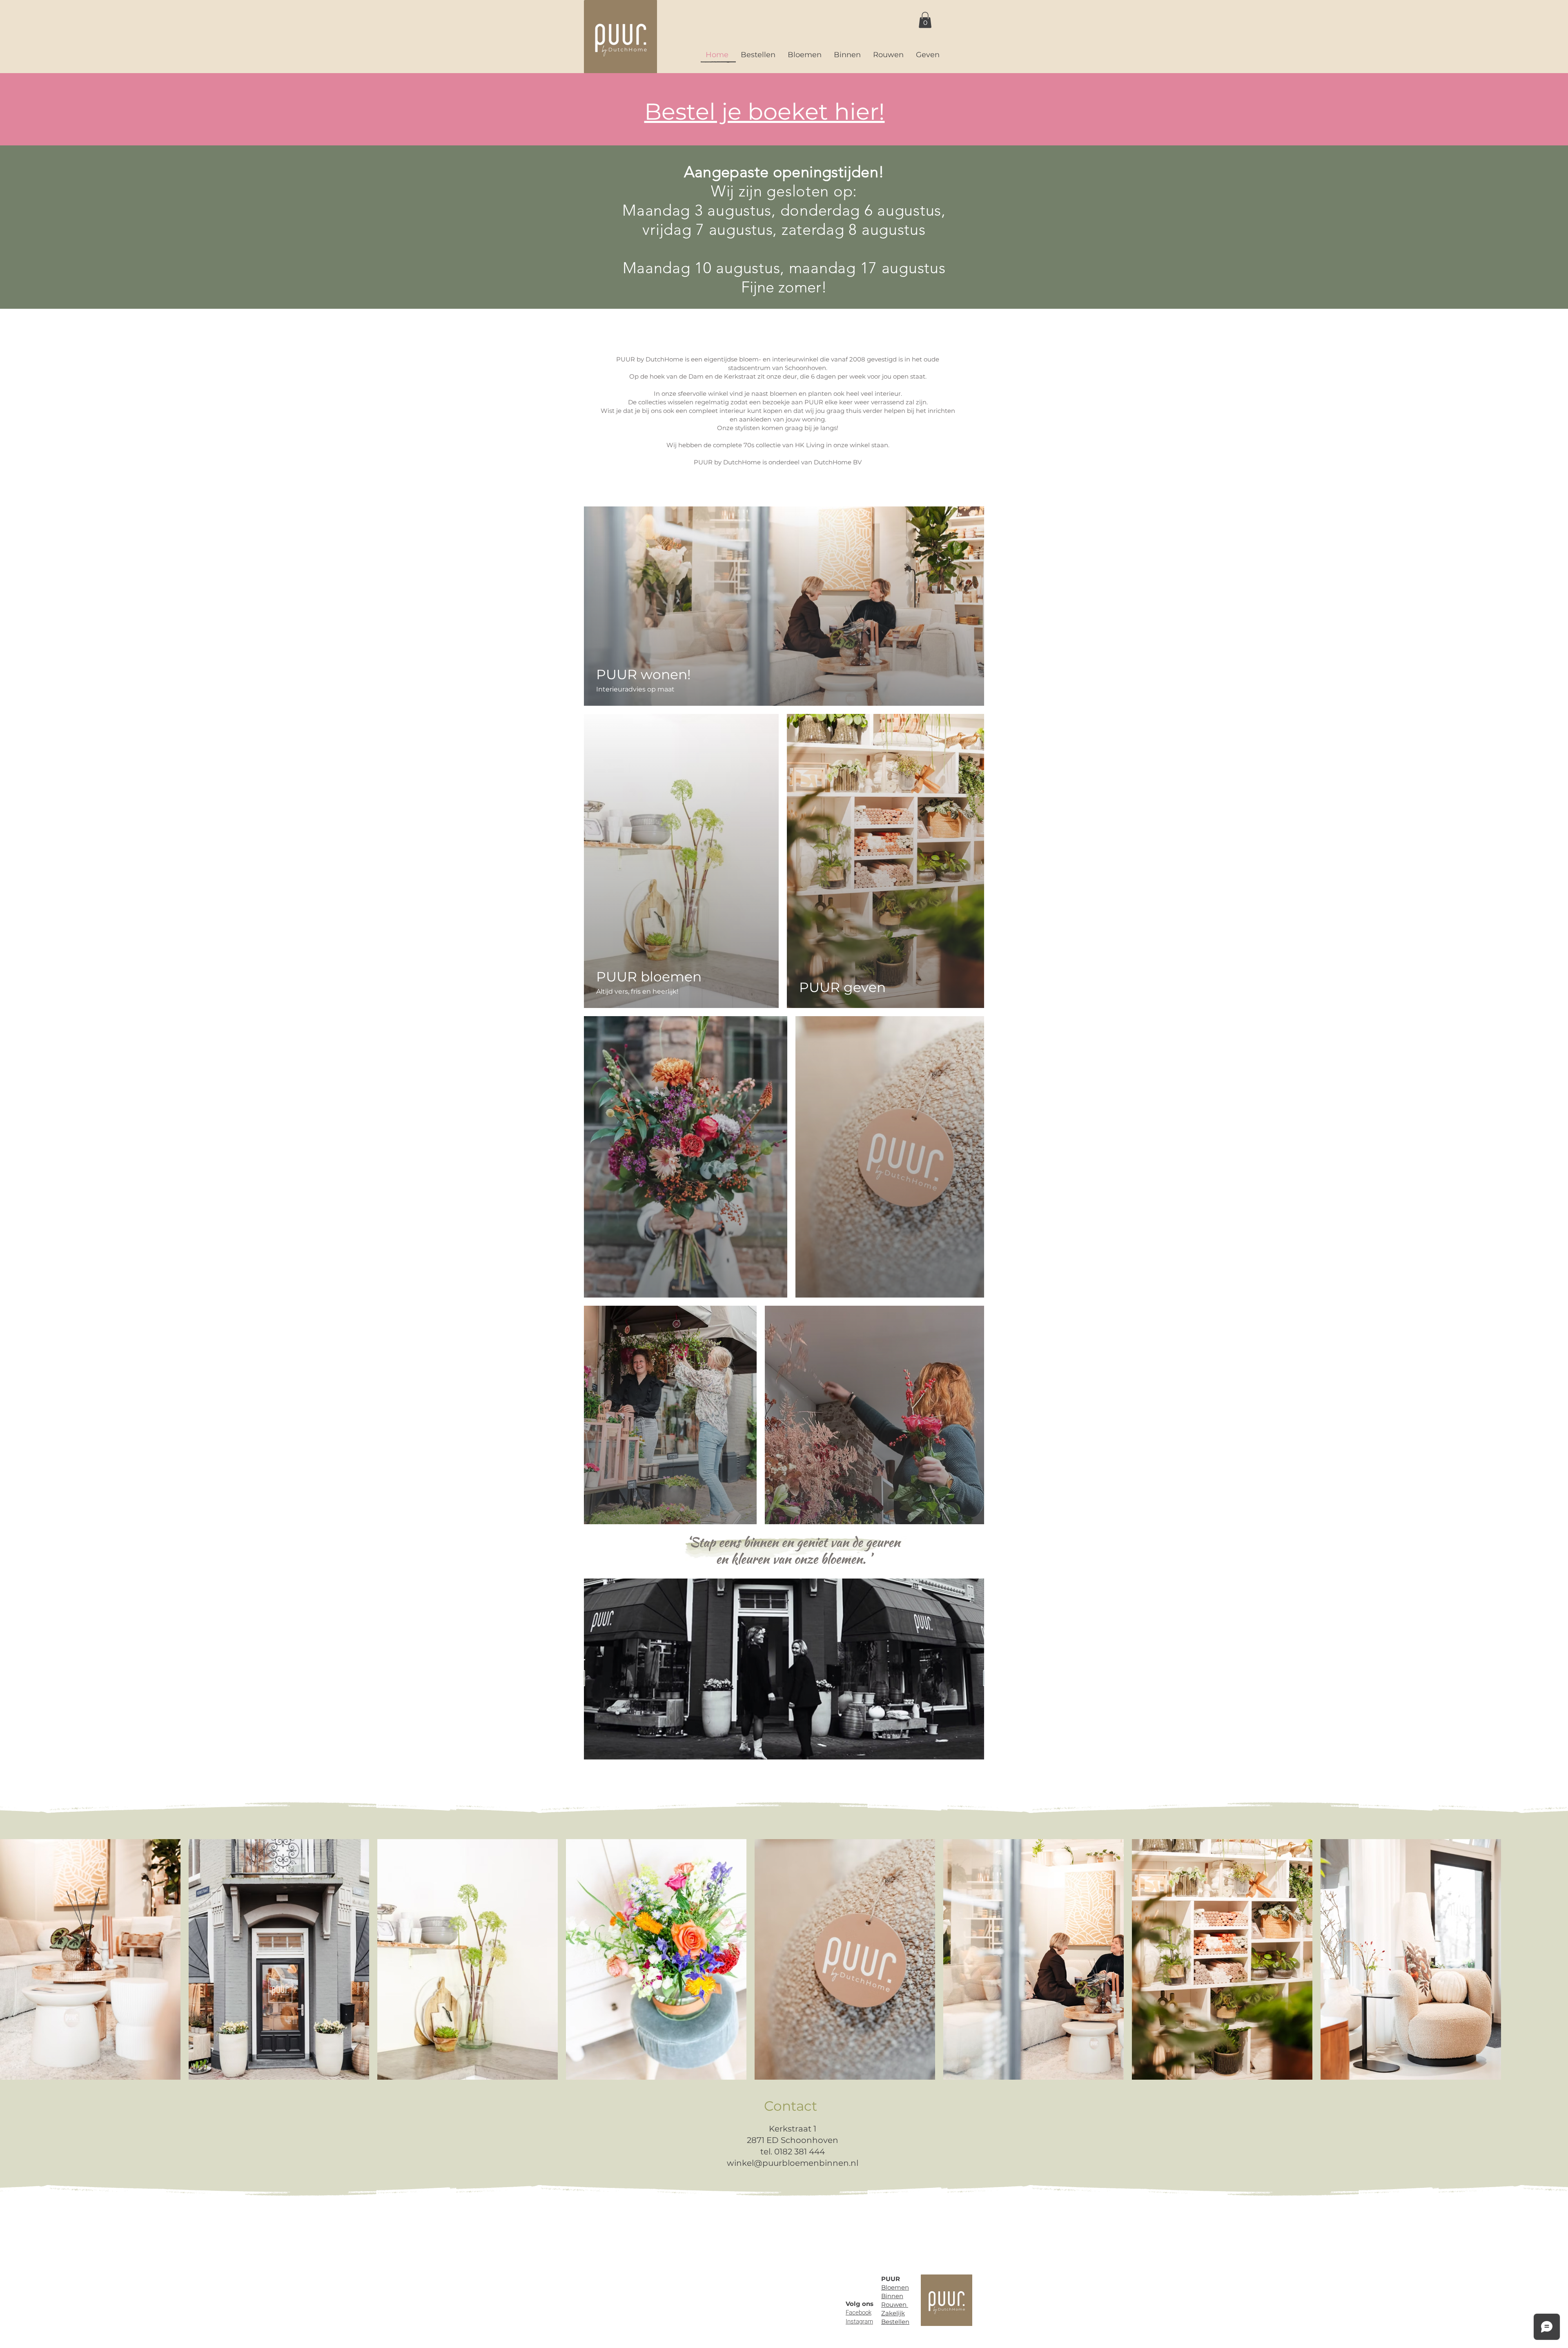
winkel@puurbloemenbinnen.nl (793, 2163)
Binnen (892, 2296)
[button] (925, 20)
